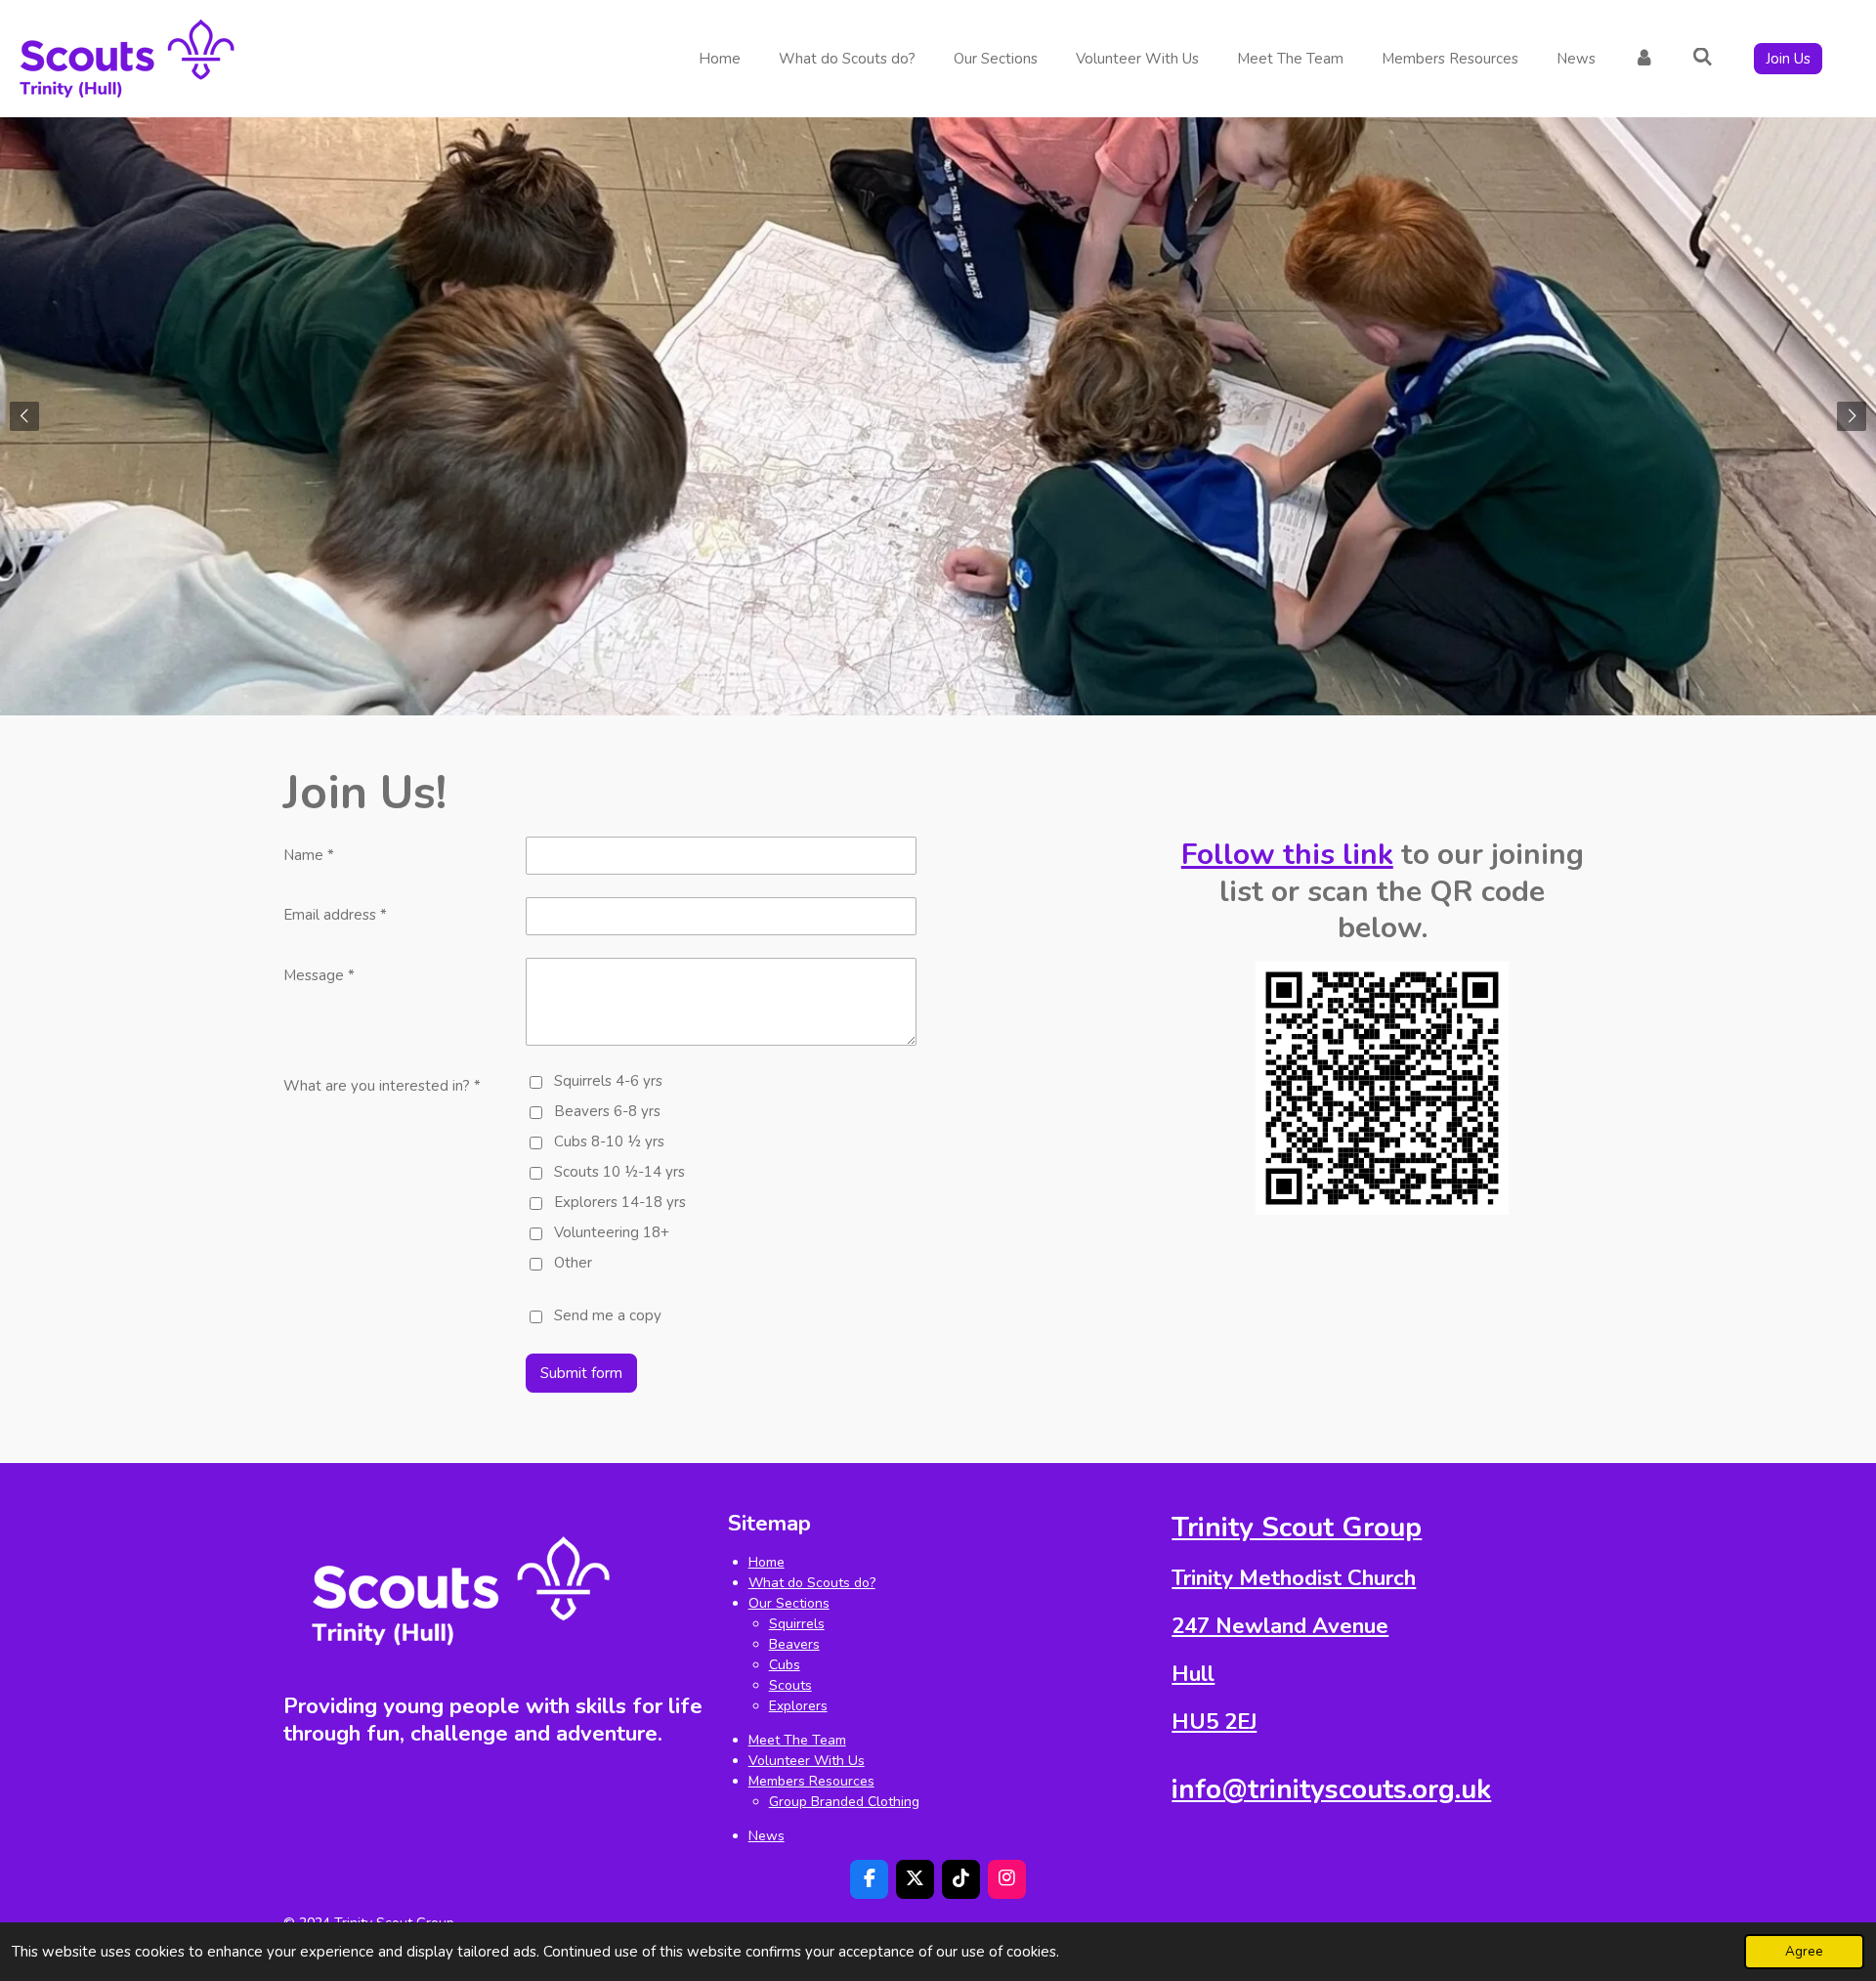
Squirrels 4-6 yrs (608, 1081)
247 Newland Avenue (1280, 1626)
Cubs (785, 1665)
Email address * (335, 915)
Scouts (790, 1685)
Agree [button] (1804, 1951)
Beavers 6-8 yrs (607, 1111)
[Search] (1703, 58)
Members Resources (811, 1781)
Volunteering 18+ (612, 1232)
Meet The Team (797, 1740)
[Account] (1644, 59)
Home (767, 1562)
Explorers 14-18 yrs (620, 1202)
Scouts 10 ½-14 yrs (619, 1172)
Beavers (794, 1644)
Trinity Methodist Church (1294, 1578)
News (767, 1836)
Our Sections (789, 1603)
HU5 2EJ (1214, 1722)
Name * (309, 855)
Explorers (798, 1706)
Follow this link (1287, 855)
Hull (1193, 1674)
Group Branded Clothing (844, 1802)
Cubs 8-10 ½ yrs (609, 1141)
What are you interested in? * (382, 1086)
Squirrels (797, 1624)
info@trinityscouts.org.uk (1331, 1789)
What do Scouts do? (812, 1583)
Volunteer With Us (807, 1761)
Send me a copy (608, 1315)
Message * (319, 975)
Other (573, 1263)
